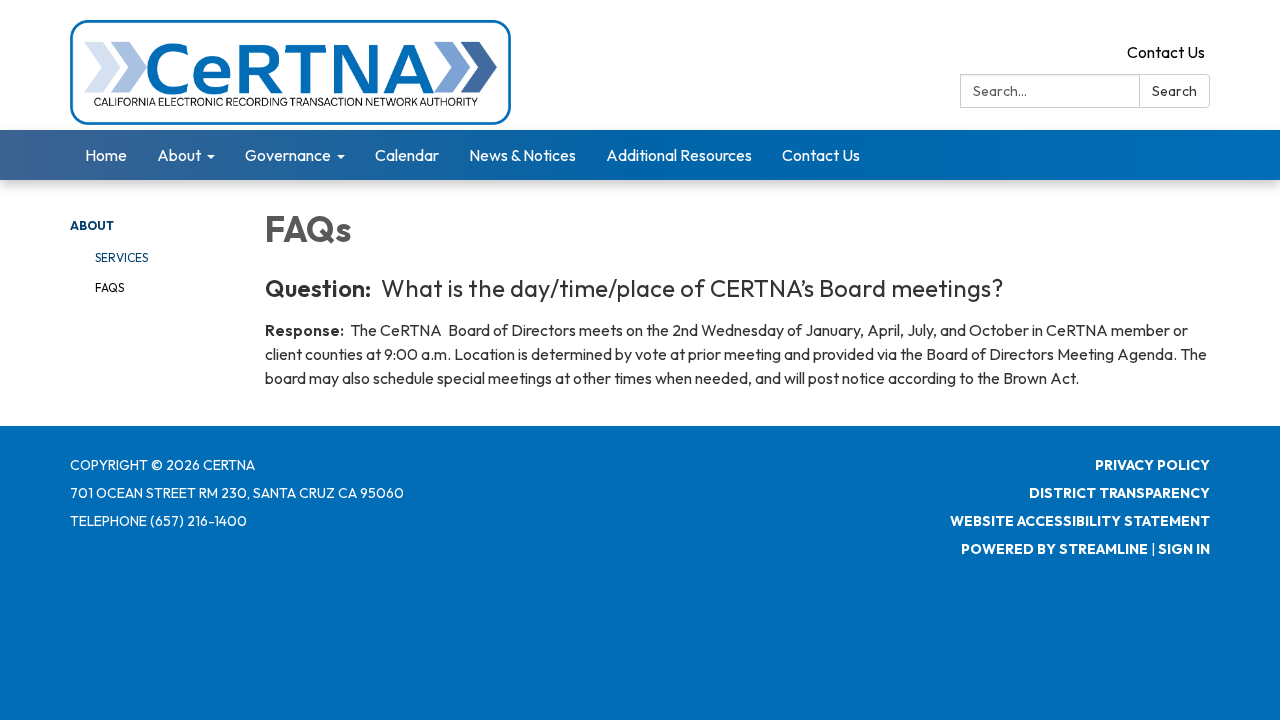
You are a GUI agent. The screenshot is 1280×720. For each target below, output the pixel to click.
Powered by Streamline (1054, 549)
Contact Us (1166, 52)
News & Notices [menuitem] (522, 155)
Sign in (1184, 549)
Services (121, 257)
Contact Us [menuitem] (821, 155)
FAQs (109, 287)
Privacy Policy (1152, 465)
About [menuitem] (179, 155)
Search (1174, 91)
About (92, 225)
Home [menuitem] (106, 155)
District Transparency (1119, 493)
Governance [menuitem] (288, 155)
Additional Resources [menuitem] (679, 155)
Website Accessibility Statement (1080, 521)
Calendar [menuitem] (407, 155)
